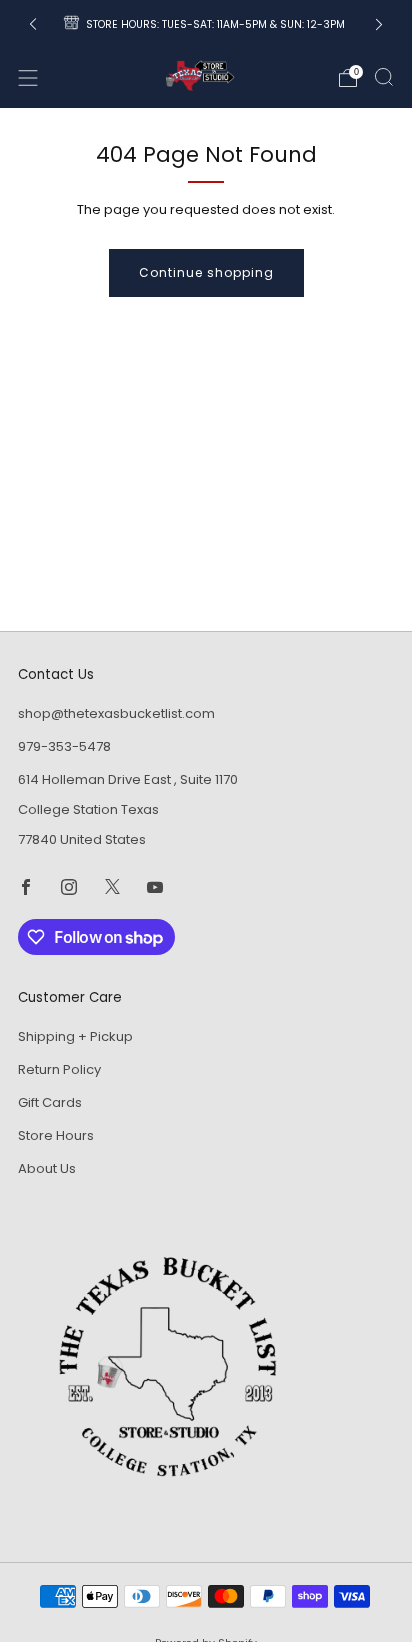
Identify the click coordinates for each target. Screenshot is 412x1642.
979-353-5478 (64, 746)
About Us (47, 1168)
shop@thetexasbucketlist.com (116, 713)
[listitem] (206, 24)
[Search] (384, 77)
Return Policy (59, 1069)
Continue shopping (206, 272)
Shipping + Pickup (75, 1036)
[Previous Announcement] (33, 24)
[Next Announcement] (379, 24)
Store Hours (56, 1135)
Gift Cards (50, 1102)
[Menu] (28, 78)
